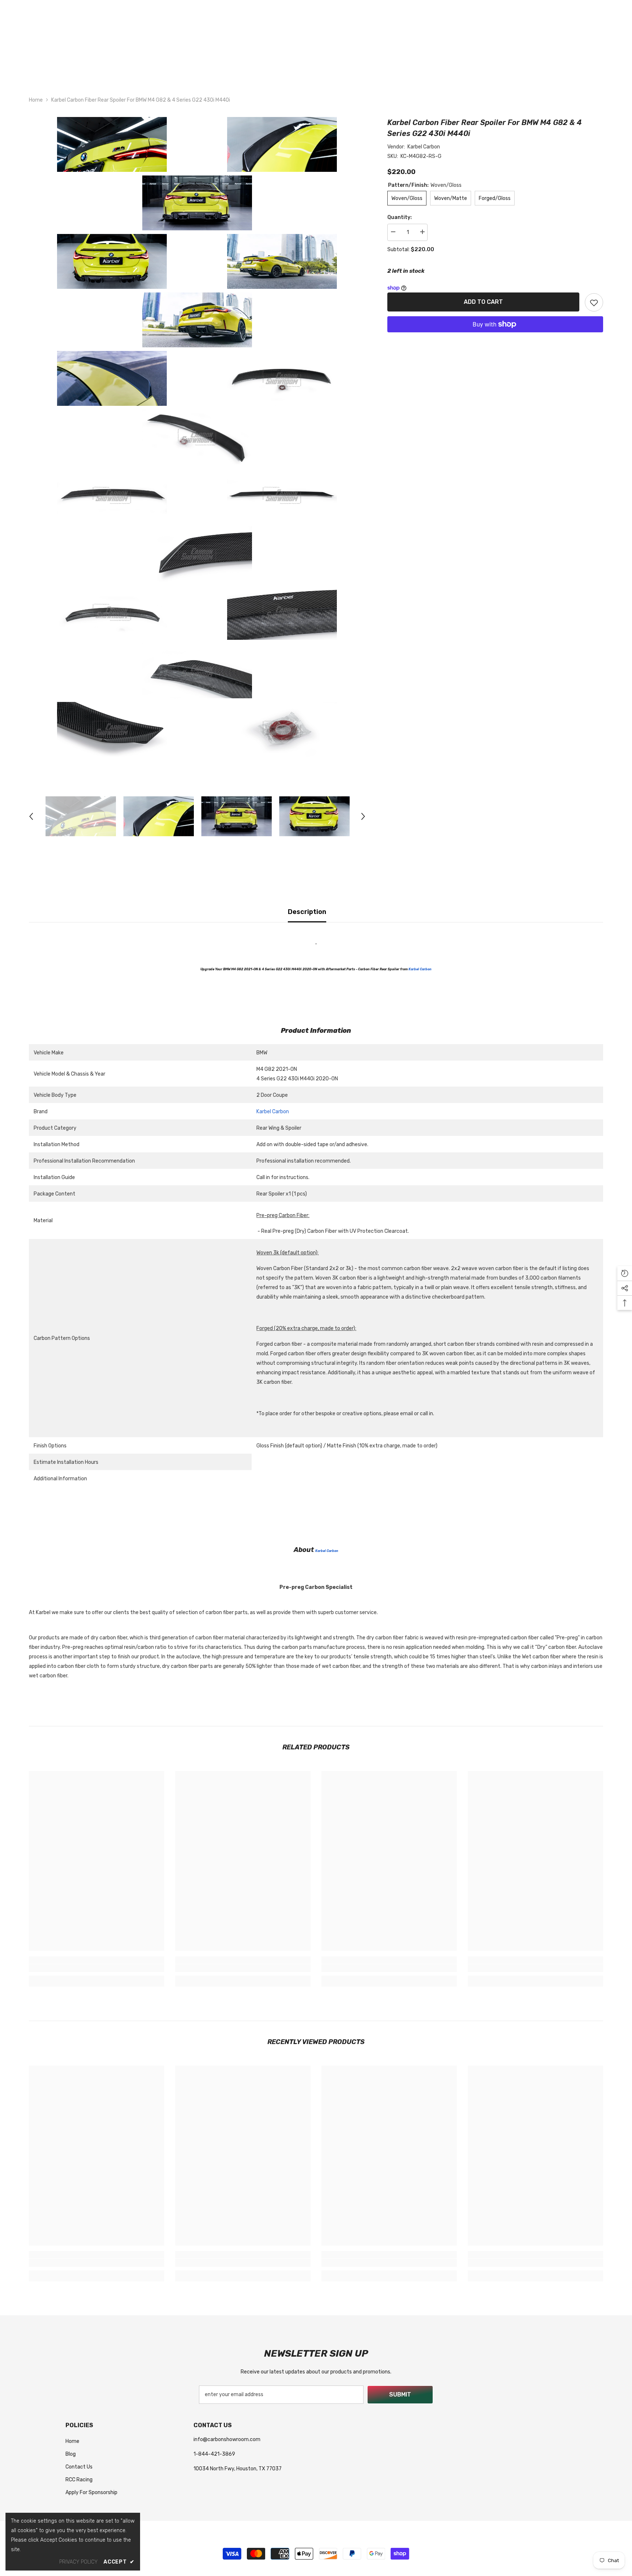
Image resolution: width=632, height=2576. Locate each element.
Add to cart (483, 302)
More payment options (495, 337)
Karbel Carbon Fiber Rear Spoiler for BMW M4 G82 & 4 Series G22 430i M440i (485, 128)
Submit (400, 2394)
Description (307, 912)
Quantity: (400, 217)
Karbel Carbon (424, 147)
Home (36, 100)
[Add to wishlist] (594, 302)
